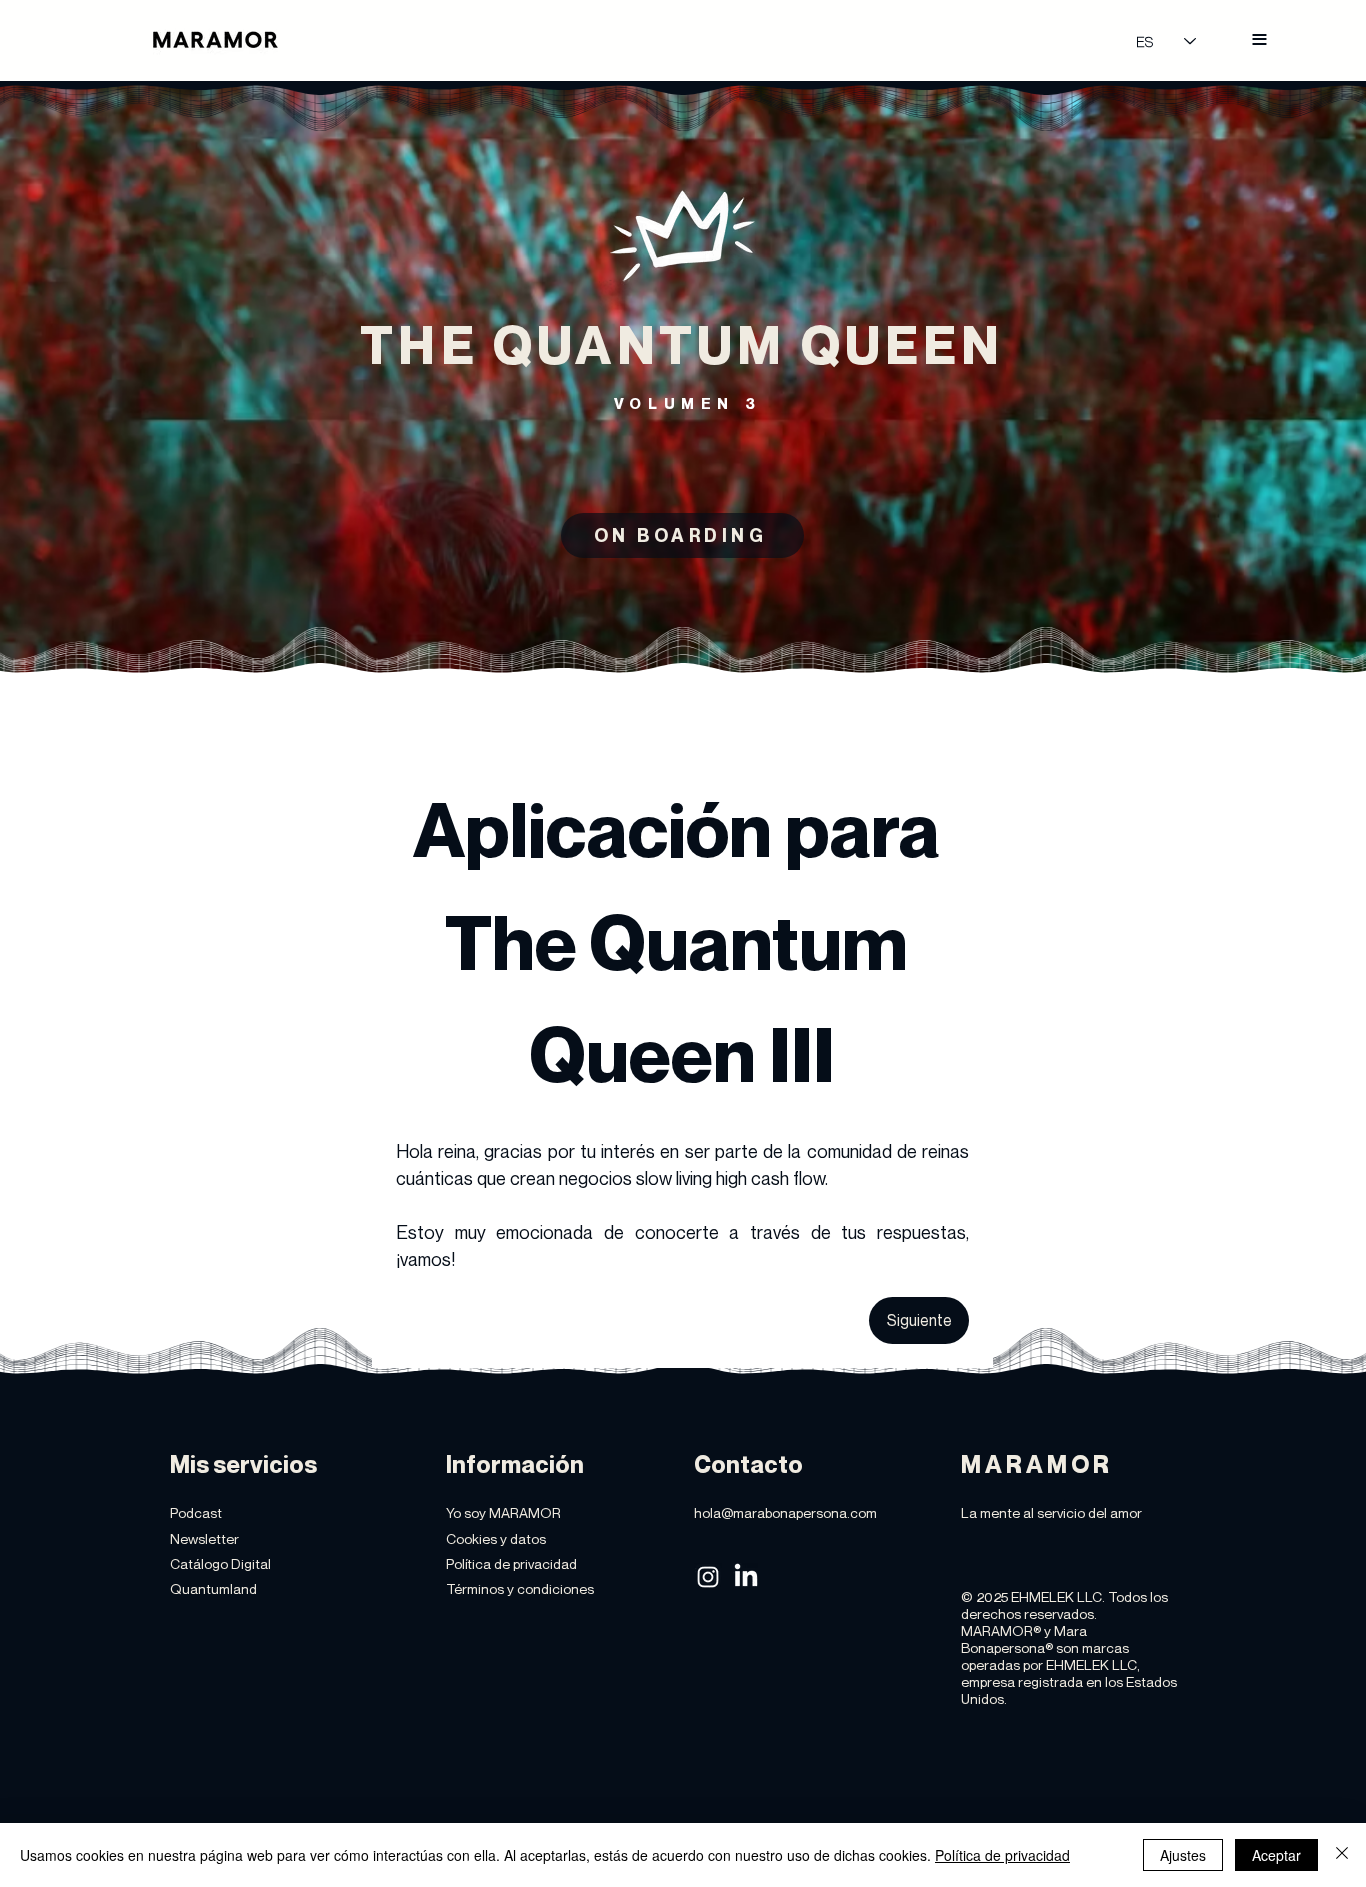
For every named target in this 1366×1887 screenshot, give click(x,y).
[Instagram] (708, 1577)
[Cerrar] (1342, 1855)
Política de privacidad (1002, 1855)
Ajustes (1183, 1855)
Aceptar (1276, 1855)
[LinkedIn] (746, 1577)
